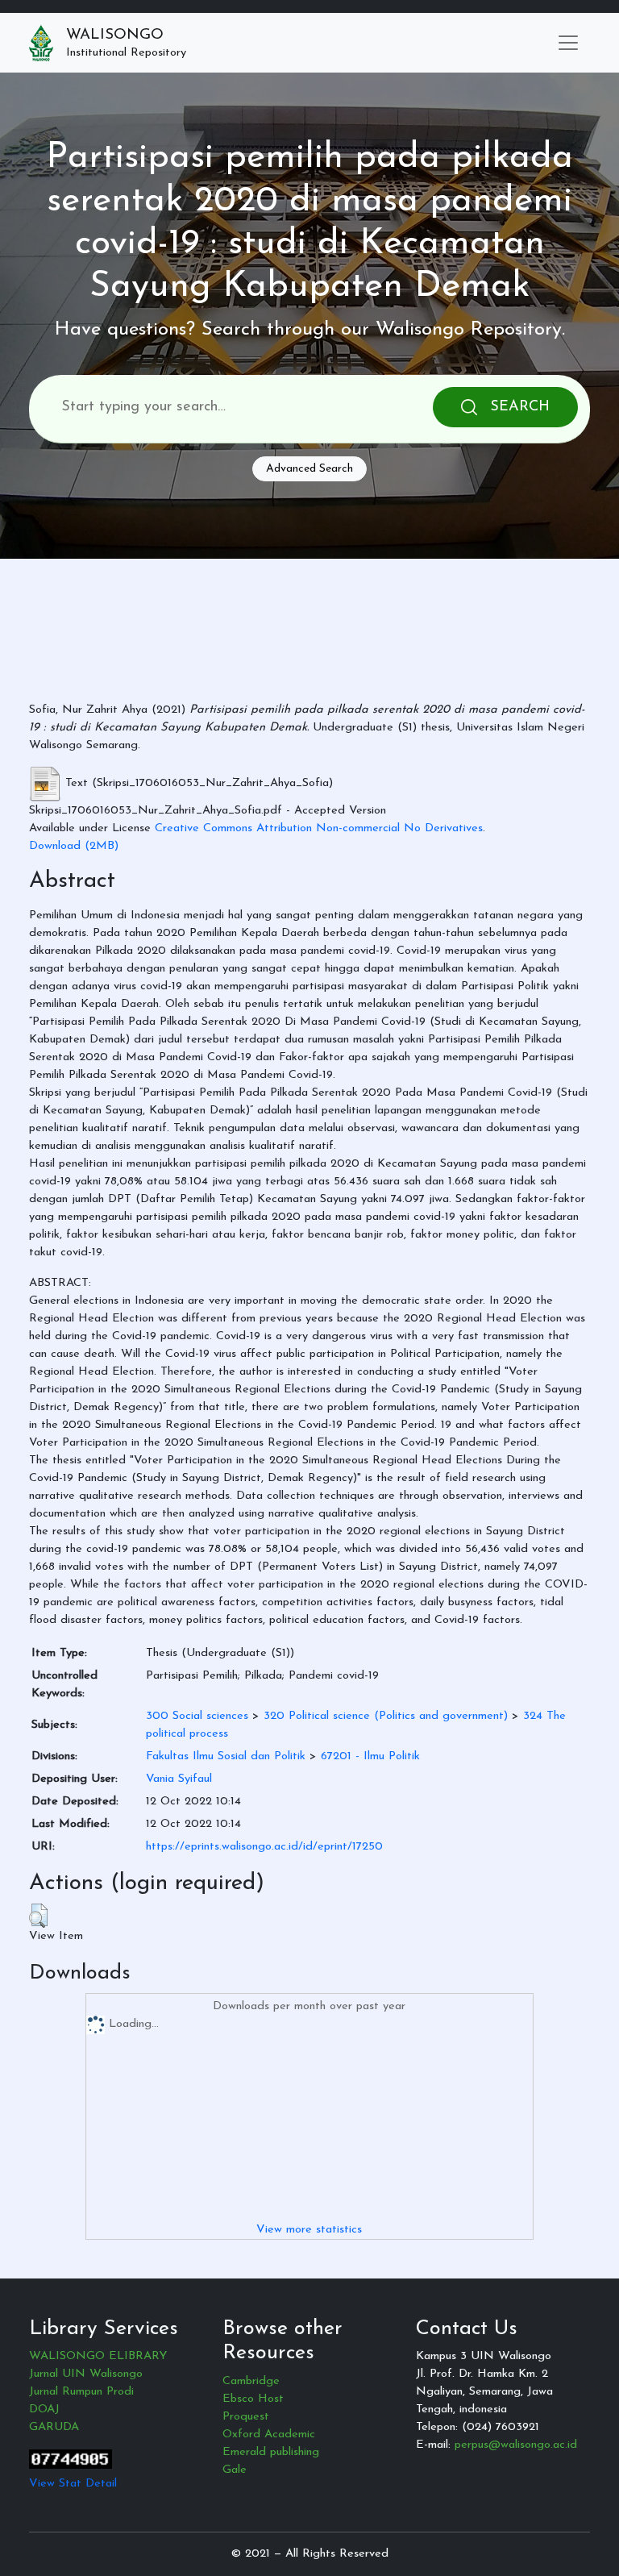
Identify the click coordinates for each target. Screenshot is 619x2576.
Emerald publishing (271, 2452)
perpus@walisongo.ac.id (516, 2445)
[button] (38, 1916)
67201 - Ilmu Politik (370, 1756)
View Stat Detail (73, 2484)
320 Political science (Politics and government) (386, 1716)
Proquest (246, 2417)
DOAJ (44, 2410)
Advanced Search (309, 469)
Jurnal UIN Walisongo (86, 2374)
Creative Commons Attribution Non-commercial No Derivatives (319, 828)
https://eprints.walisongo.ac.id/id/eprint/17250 (264, 1847)
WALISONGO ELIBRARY (98, 2356)
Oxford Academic (269, 2435)
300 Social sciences (197, 1716)
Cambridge (251, 2381)
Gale (235, 2470)
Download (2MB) (74, 846)
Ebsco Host (253, 2399)
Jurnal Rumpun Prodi (81, 2392)
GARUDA (54, 2427)
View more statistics (309, 2230)
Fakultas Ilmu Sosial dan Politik (226, 1756)
